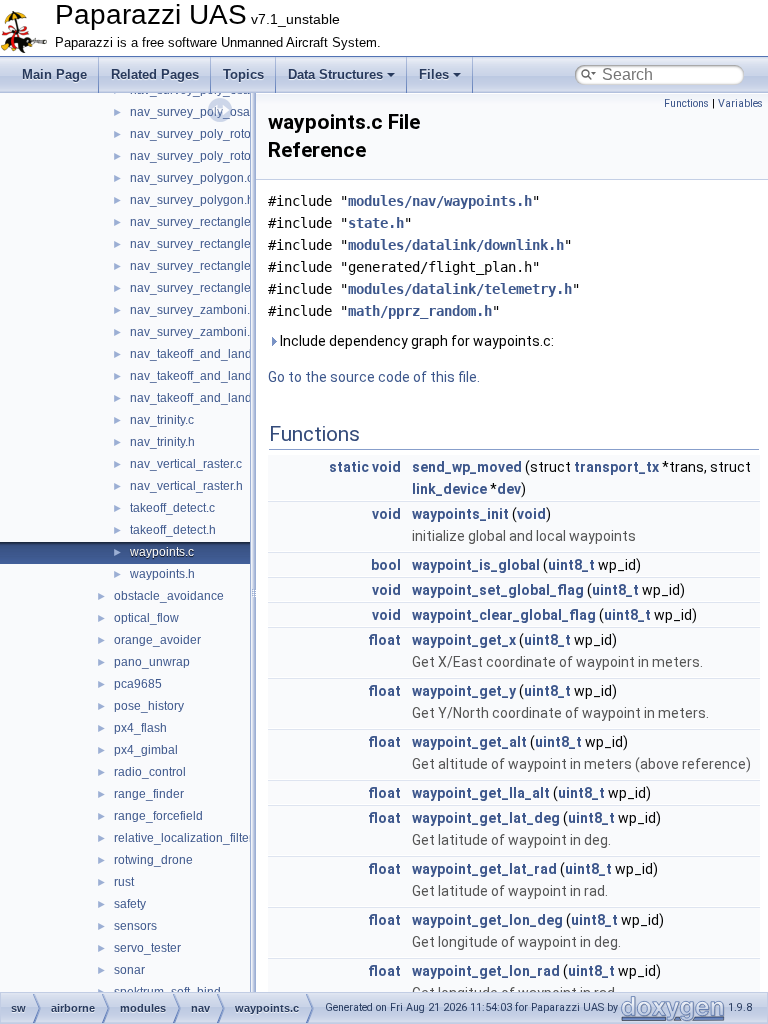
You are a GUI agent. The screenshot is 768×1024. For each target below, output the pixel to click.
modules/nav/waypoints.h (440, 201)
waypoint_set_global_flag (498, 590)
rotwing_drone (153, 860)
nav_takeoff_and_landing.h (204, 354)
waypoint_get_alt (469, 742)
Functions (686, 103)
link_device (449, 489)
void (386, 467)
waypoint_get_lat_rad (484, 869)
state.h (376, 223)
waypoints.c (162, 552)
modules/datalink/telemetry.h (460, 289)
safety (130, 904)
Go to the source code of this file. (374, 377)
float (384, 640)
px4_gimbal (146, 750)
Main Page (54, 74)
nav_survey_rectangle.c (195, 222)
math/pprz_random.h (420, 311)
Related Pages (155, 74)
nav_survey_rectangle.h (195, 244)
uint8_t (571, 565)
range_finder (149, 794)
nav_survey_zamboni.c (193, 310)
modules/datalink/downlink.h (456, 245)
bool (386, 565)
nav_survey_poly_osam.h (200, 112)
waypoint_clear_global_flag (504, 615)
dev (509, 489)
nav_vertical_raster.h (186, 486)
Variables (740, 103)
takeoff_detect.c (172, 508)
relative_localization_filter (183, 838)
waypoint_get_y (464, 691)
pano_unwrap (152, 662)
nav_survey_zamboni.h (193, 332)
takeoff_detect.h (173, 530)
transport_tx (616, 467)
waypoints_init (460, 514)
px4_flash (140, 728)
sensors (135, 926)
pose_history (149, 706)
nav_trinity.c (162, 420)
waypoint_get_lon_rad (486, 971)
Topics (243, 74)
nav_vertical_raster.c (186, 464)
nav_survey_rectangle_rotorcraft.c (222, 266)
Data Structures (335, 74)
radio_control (150, 772)
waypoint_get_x (464, 640)
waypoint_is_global (476, 565)
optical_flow (146, 618)
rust (124, 882)
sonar (129, 970)
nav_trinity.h (162, 442)
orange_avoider (157, 640)
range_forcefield (158, 816)
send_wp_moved (467, 467)
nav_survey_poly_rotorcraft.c (208, 134)
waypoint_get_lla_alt (481, 793)
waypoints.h (162, 574)
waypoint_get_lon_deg (487, 920)
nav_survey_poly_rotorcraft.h (209, 156)
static (349, 467)
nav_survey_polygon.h (192, 200)
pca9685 (138, 684)
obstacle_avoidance (169, 596)
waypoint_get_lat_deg (486, 818)
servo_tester (147, 948)
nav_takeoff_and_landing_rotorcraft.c (231, 398)
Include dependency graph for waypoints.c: (415, 341)
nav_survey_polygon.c (191, 178)
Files (434, 74)
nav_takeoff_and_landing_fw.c (213, 376)
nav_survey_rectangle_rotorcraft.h (223, 288)
